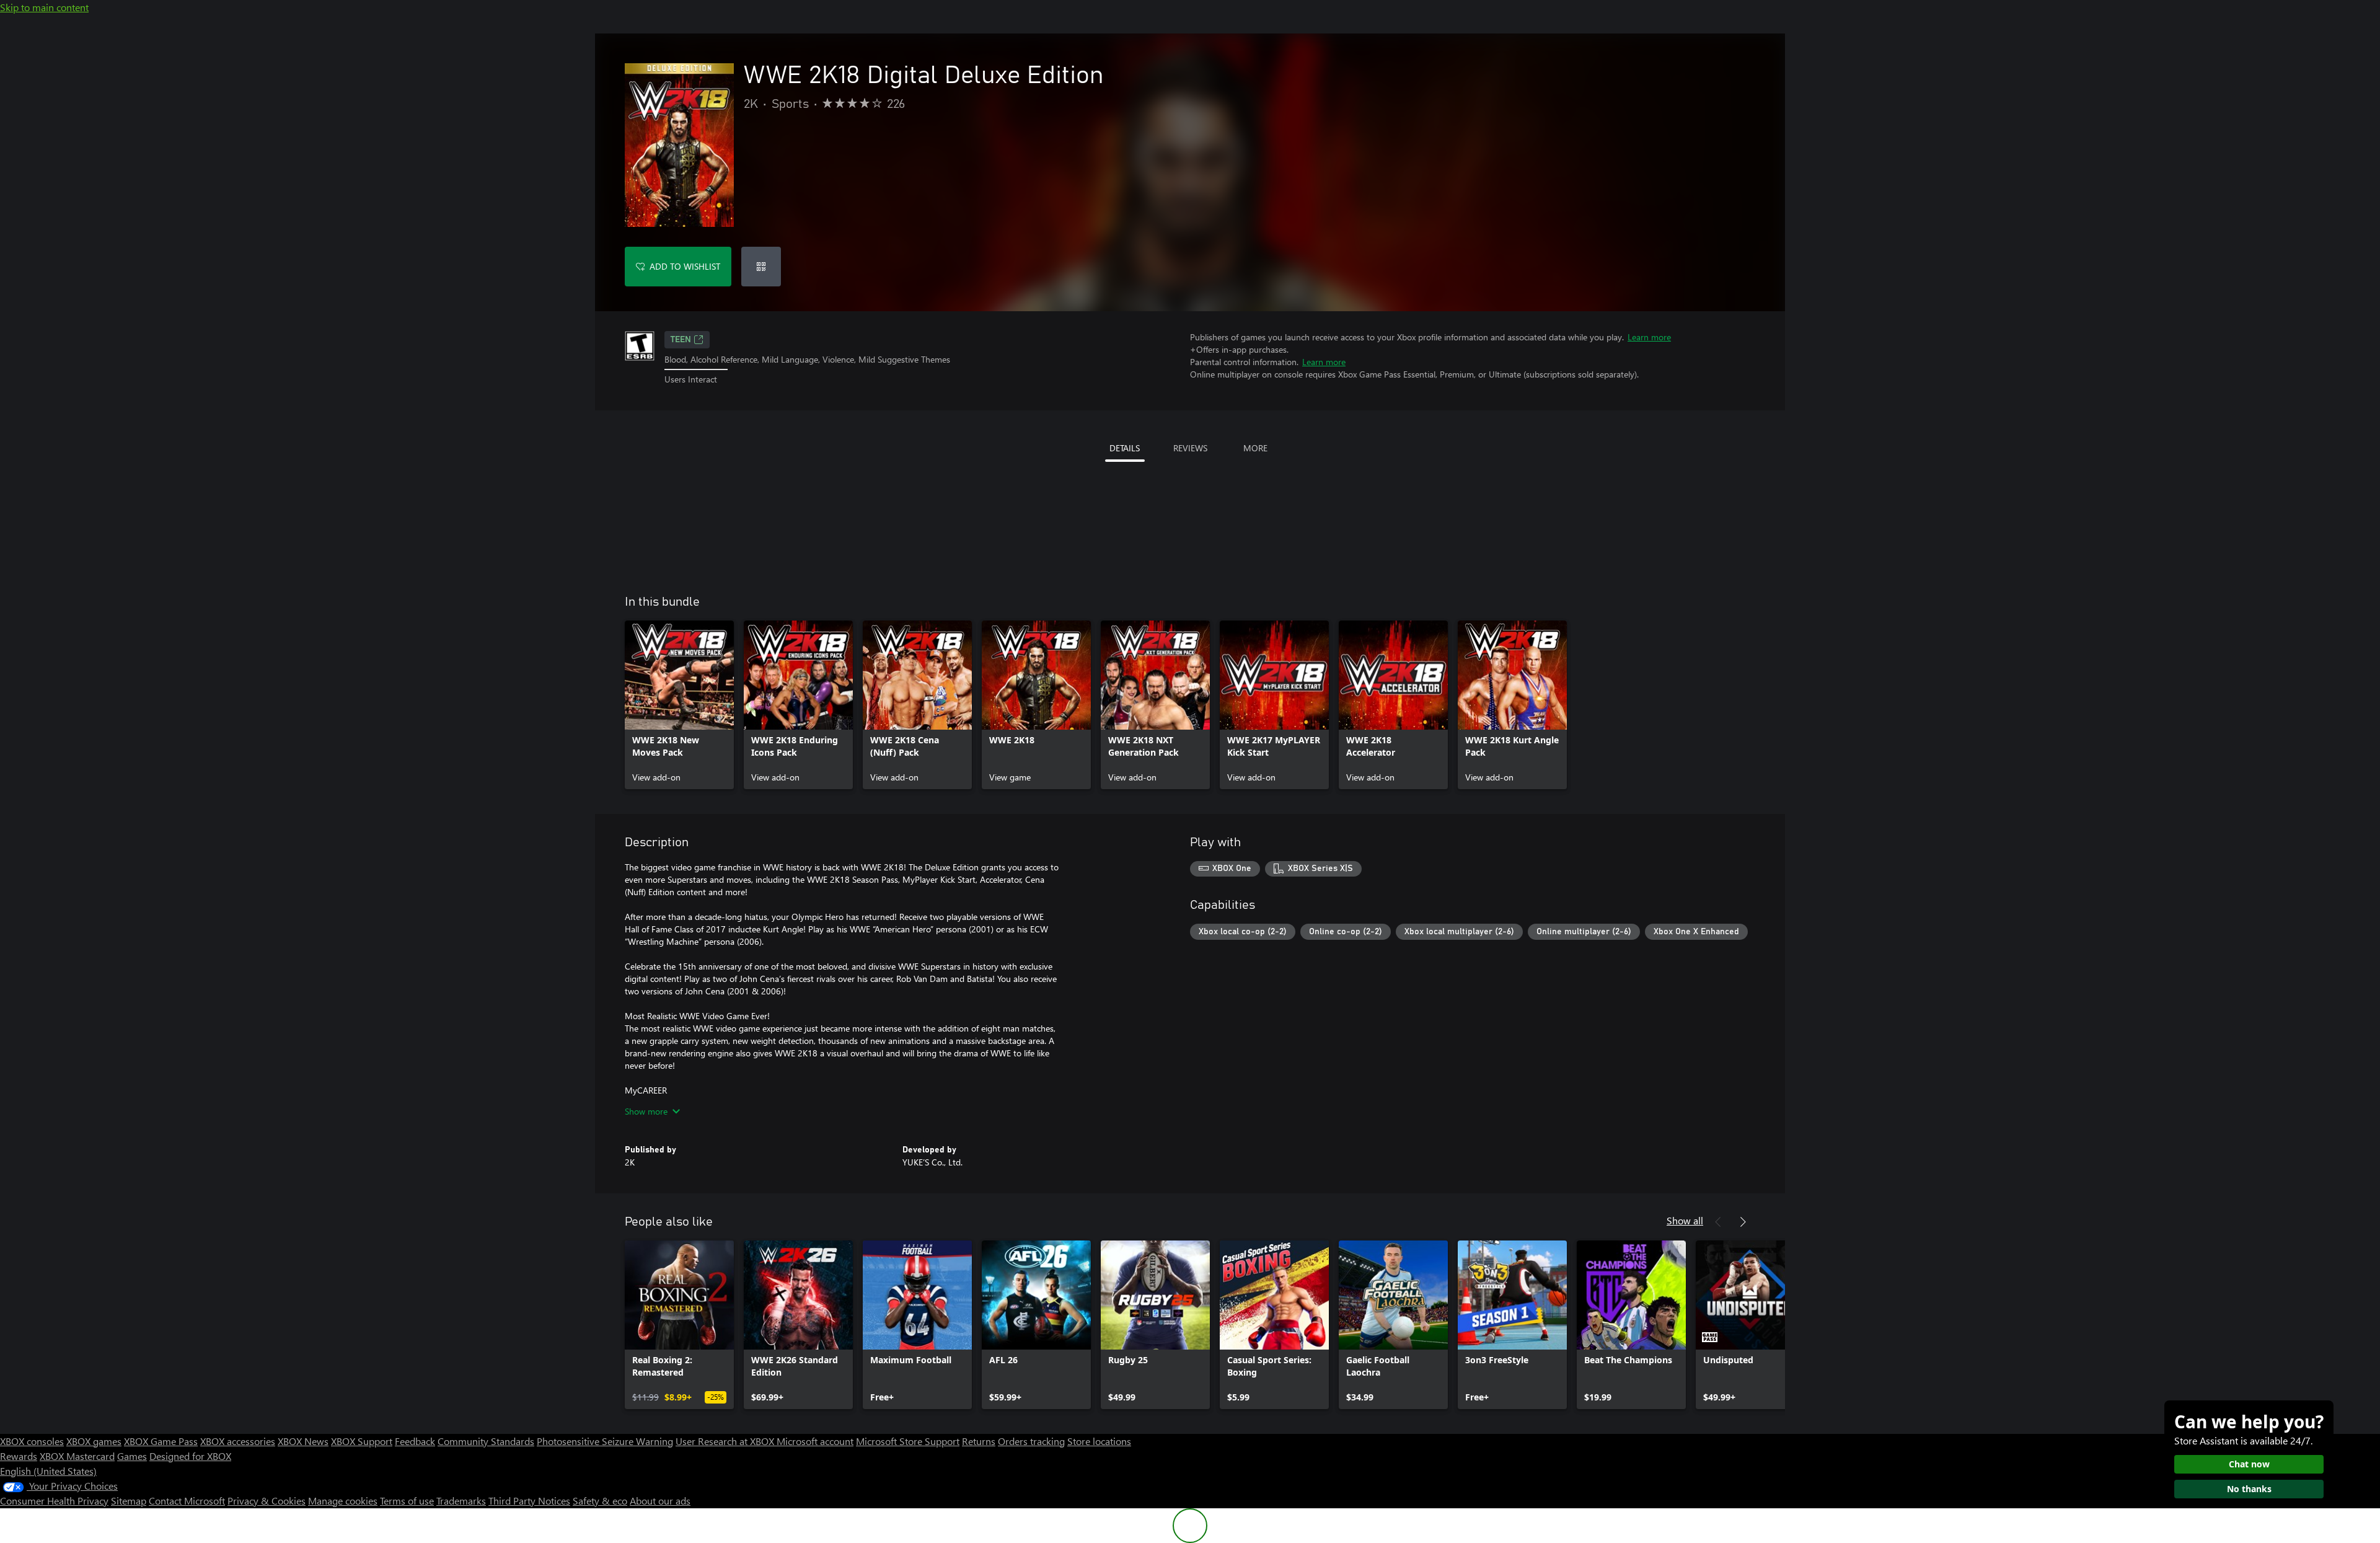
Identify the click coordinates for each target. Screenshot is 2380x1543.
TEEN (681, 340)
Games (132, 1456)
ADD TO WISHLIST (685, 266)
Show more (646, 1111)
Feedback (415, 1441)
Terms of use (407, 1501)
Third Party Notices (529, 1501)
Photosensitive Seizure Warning (605, 1441)
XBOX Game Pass (161, 1441)
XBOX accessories (238, 1441)
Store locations (1099, 1441)
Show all (1685, 1220)
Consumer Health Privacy (54, 1501)
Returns (979, 1441)
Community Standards (486, 1441)
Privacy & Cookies (267, 1501)
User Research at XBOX (726, 1441)
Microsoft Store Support (908, 1441)
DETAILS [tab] (1125, 448)
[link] (679, 705)
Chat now (2249, 1464)
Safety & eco (600, 1501)
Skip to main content (44, 7)
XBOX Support (362, 1441)
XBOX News (303, 1441)
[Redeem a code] (761, 267)
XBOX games (94, 1441)
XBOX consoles (32, 1441)
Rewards (19, 1456)
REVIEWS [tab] (1190, 448)
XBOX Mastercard (77, 1456)
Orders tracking (1031, 1441)
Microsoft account (815, 1441)
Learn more (1649, 337)
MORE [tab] (1255, 448)
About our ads (660, 1501)
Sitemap (129, 1501)
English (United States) (48, 1471)
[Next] (1743, 1222)
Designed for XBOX (190, 1456)
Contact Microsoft (187, 1501)
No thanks (2249, 1489)
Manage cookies (343, 1501)
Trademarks (461, 1501)
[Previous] (1718, 1222)
